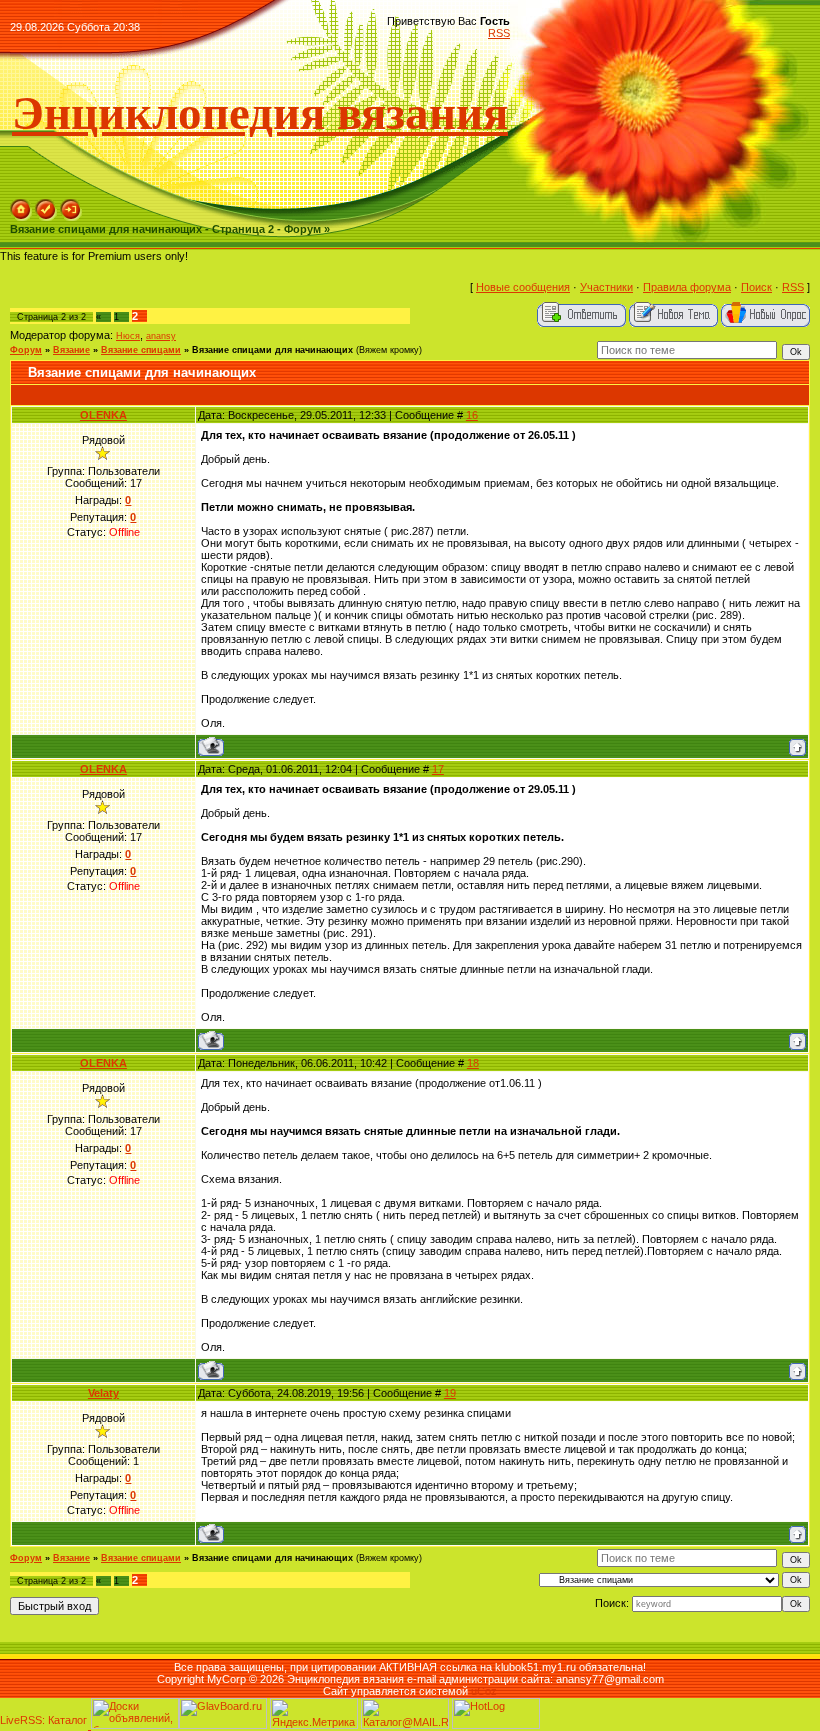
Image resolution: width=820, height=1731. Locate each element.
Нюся (128, 336)
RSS (499, 33)
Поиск (756, 287)
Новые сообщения (523, 287)
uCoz (484, 1691)
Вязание (71, 350)
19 (450, 1393)
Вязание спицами (141, 350)
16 (472, 415)
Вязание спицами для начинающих (272, 350)
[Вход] (71, 217)
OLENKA (103, 415)
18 (473, 1063)
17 (438, 769)
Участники (606, 287)
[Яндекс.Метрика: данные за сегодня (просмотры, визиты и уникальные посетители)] (314, 1713)
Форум (26, 350)
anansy (161, 336)
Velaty (103, 1393)
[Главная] (21, 217)
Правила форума (687, 287)
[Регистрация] (46, 217)
